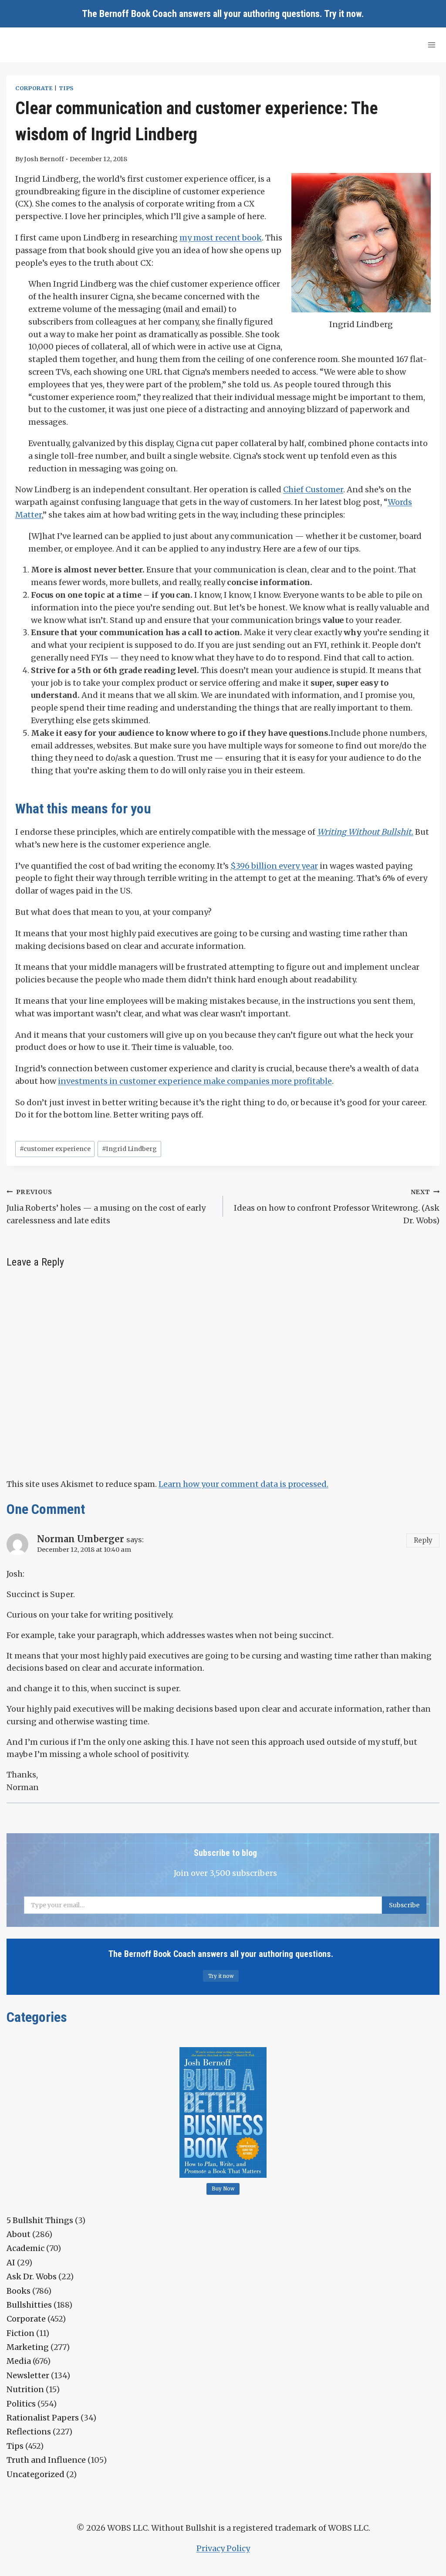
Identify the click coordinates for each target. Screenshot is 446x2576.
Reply (423, 1540)
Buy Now (223, 2189)
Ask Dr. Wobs (32, 2276)
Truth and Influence (46, 2460)
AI (11, 2263)
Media (19, 2361)
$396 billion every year (274, 866)
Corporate (34, 88)
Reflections (29, 2432)
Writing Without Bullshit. (365, 832)
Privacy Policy (223, 2548)
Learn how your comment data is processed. (243, 1484)
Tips (66, 88)
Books (19, 2291)
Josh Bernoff (44, 159)
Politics (21, 2404)
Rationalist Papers (43, 2418)
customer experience (55, 1149)
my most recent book (221, 238)
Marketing (28, 2347)
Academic (25, 2248)
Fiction (20, 2333)
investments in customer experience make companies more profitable (195, 1081)
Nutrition (25, 2389)
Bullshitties (29, 2305)
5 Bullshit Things (40, 2220)
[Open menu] (431, 45)
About (19, 2234)
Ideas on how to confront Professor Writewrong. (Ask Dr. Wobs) (337, 1207)
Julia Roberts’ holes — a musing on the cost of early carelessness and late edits (106, 1207)
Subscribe (404, 1905)
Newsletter (28, 2375)
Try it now (343, 14)
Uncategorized (35, 2474)
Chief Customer (313, 489)
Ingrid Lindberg (129, 1149)
